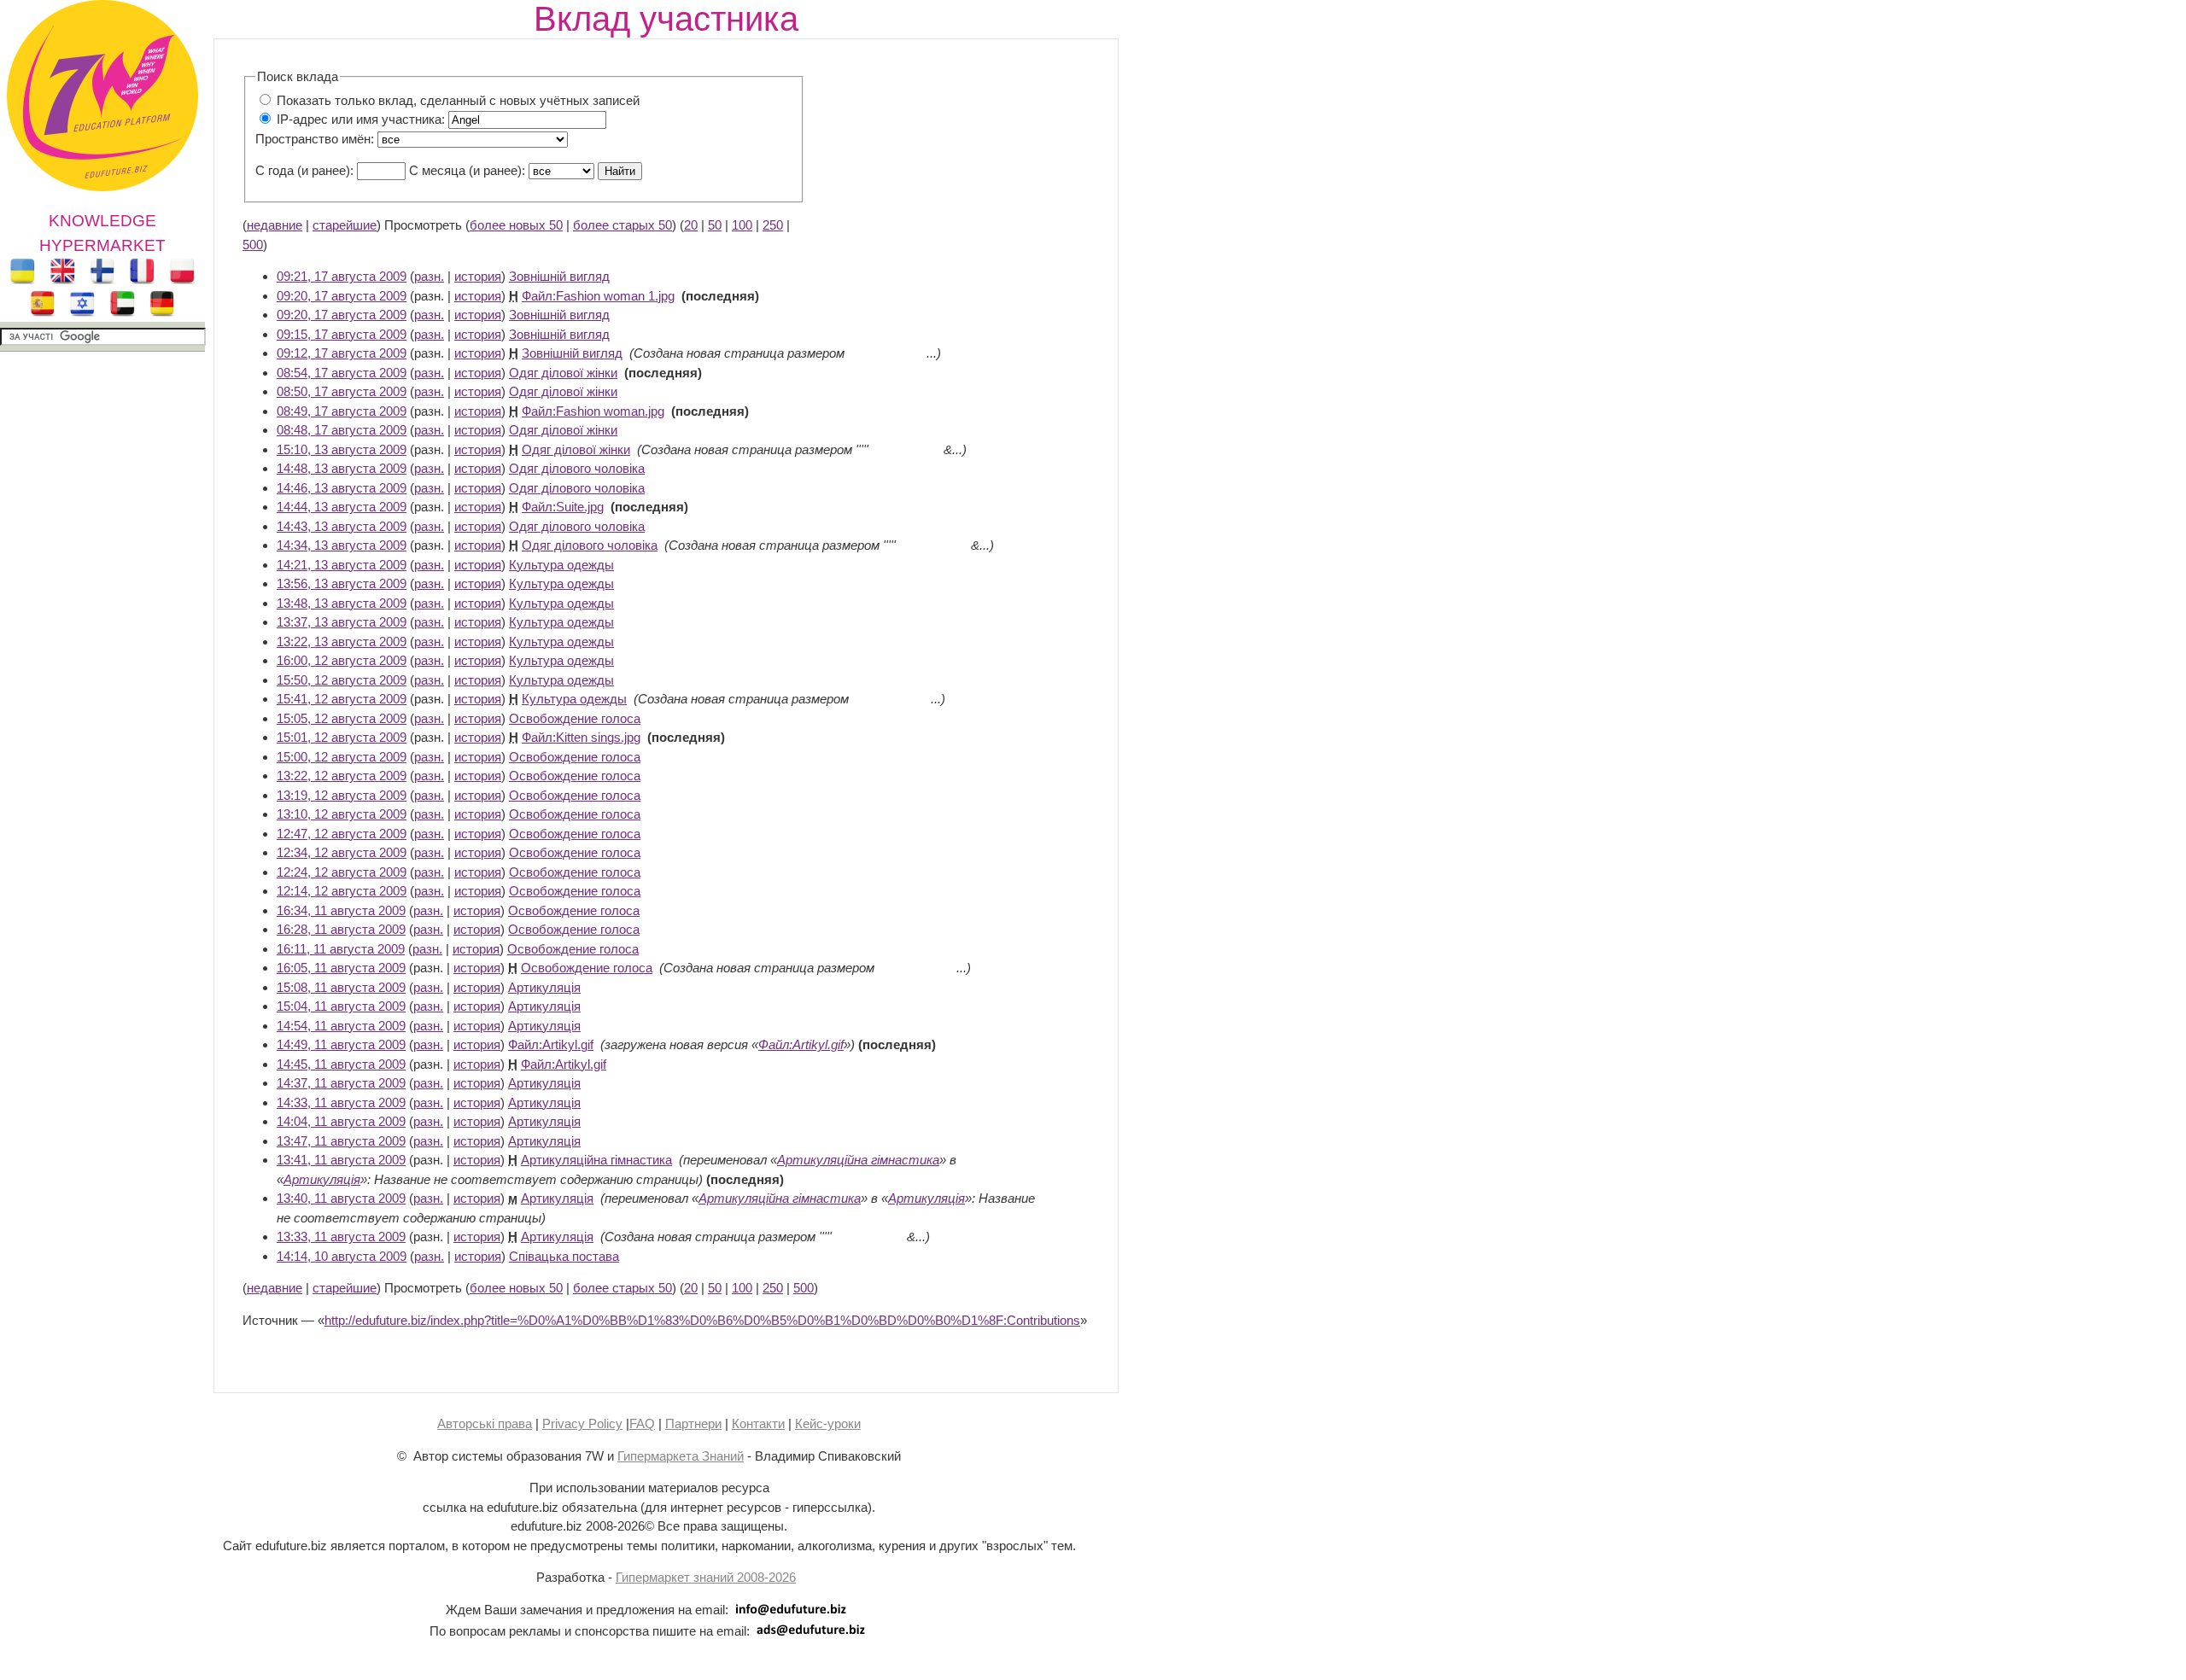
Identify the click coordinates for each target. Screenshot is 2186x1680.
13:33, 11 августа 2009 (341, 1237)
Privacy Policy (582, 1423)
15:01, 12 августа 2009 (342, 737)
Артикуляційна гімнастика (596, 1160)
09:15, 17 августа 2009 (342, 334)
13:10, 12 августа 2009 (342, 814)
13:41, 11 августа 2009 (341, 1160)
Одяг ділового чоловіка (577, 468)
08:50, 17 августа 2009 (342, 391)
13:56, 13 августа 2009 (342, 583)
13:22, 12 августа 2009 (342, 776)
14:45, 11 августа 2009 (341, 1064)
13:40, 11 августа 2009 (341, 1198)
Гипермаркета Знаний (681, 1456)
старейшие (345, 225)
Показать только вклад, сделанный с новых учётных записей (458, 100)
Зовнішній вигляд (559, 276)
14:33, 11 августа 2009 (341, 1102)
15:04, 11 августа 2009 (341, 1006)
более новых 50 (516, 225)
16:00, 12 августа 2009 (342, 660)
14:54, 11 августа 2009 (341, 1026)
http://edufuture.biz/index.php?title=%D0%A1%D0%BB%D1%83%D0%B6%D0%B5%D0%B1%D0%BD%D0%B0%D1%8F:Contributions (702, 1320)
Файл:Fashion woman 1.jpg (598, 296)
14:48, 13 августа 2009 (342, 468)
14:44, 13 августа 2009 (342, 507)
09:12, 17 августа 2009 (342, 353)
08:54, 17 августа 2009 (342, 373)
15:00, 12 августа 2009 (342, 757)
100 (742, 225)
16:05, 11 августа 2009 (341, 968)
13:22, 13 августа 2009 (342, 642)
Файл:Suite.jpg (563, 507)
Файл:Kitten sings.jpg (581, 737)
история (478, 276)
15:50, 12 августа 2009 (342, 680)
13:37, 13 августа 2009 (342, 622)
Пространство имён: (315, 139)
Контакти (758, 1423)
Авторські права (485, 1423)
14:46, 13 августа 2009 (342, 488)
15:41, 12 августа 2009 (342, 699)
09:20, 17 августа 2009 (342, 296)
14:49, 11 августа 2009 (341, 1044)
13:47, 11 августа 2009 (341, 1141)
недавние (275, 225)
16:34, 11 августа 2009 (341, 910)
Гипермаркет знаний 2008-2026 (706, 1577)
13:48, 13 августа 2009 (342, 603)
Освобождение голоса (575, 718)
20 (691, 225)
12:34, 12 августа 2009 (342, 852)
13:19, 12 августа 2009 (342, 795)
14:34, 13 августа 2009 (342, 545)
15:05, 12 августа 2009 (342, 718)
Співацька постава (564, 1256)
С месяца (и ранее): (467, 170)
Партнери (693, 1423)
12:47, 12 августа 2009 (342, 834)
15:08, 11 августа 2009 (341, 987)
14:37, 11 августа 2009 (341, 1083)
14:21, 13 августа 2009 (342, 565)
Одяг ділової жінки (563, 373)
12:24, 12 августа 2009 (342, 872)
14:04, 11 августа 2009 (341, 1121)
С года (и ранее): (304, 170)
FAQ (642, 1423)
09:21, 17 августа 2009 (342, 276)
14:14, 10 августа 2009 (342, 1256)
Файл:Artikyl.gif (551, 1044)
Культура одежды (561, 565)
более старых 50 (622, 225)
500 (253, 245)
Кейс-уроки (828, 1423)
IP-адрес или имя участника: (361, 119)
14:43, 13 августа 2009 (342, 526)
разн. (429, 276)
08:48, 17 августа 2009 (342, 430)
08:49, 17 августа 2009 (342, 411)
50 (715, 225)
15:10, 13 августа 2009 (342, 449)
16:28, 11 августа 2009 (341, 929)
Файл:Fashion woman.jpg (593, 411)
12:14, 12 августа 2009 (342, 891)
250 (773, 225)
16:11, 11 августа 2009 (341, 949)
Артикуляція (544, 987)
